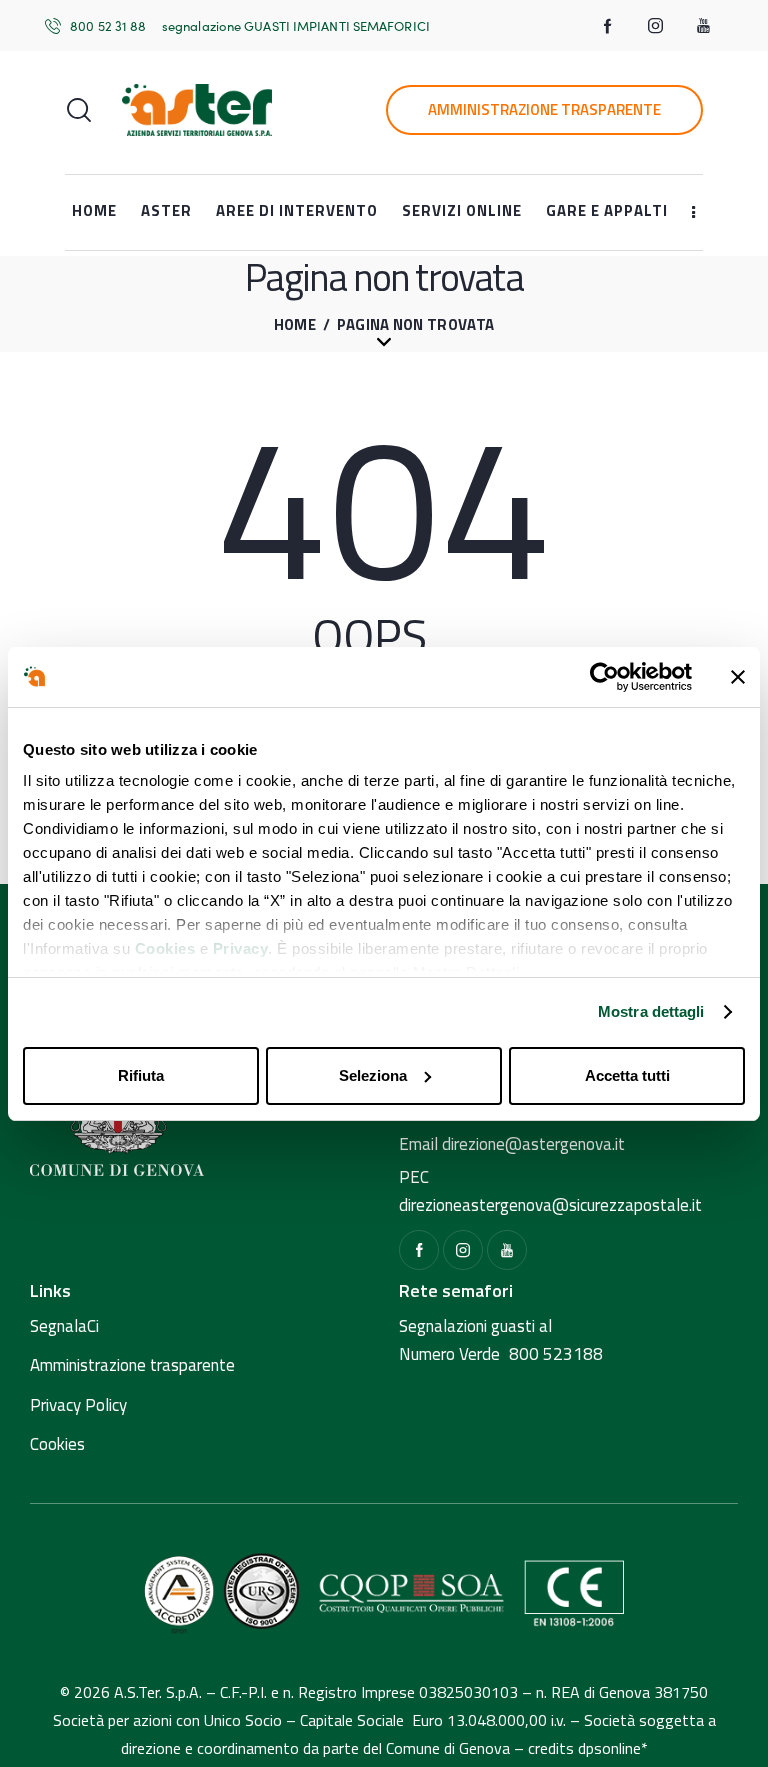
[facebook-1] (608, 26)
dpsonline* (613, 1748)
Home (295, 325)
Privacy (241, 948)
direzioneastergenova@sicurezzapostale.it (550, 1205)
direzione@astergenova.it (533, 1144)
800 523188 (556, 1353)
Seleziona (373, 1075)
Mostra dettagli (651, 1011)
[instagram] (656, 26)
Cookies (165, 948)
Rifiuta (141, 1075)
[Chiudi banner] (738, 677)
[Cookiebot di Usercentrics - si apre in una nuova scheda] (604, 677)
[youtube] (704, 26)
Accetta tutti (627, 1075)
